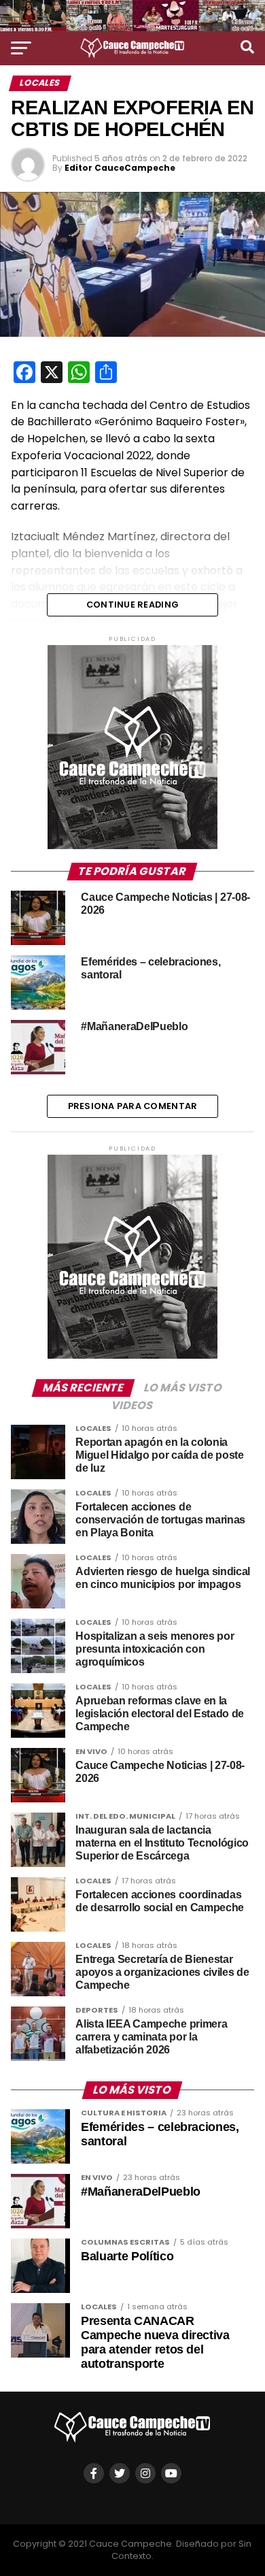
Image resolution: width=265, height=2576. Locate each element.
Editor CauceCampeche (120, 168)
